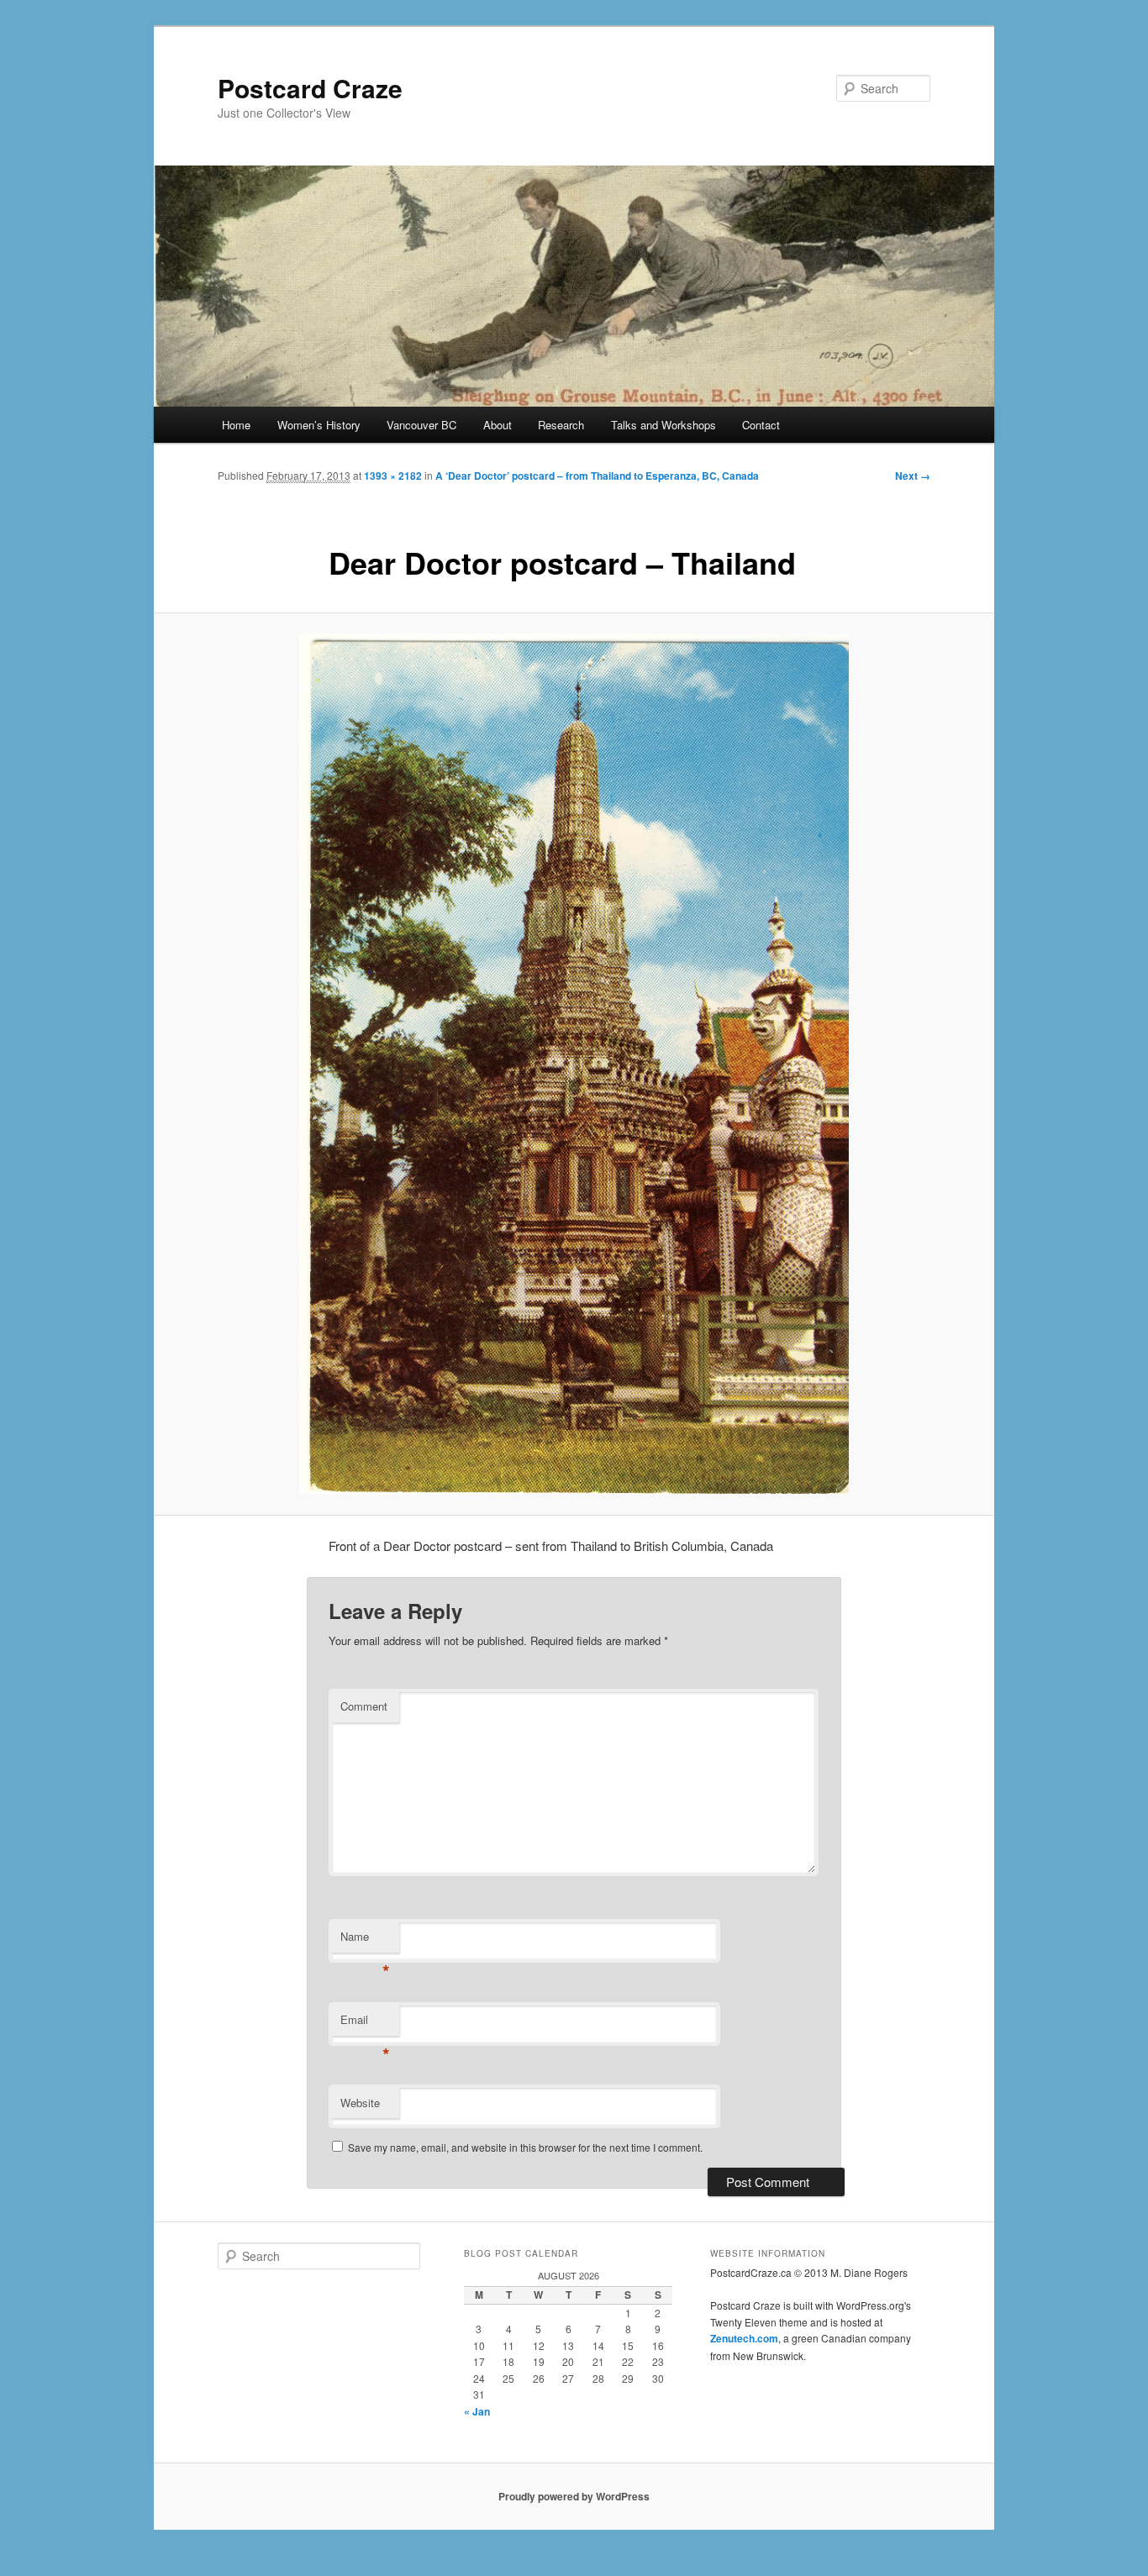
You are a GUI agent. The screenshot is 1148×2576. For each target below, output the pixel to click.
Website (360, 2103)
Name (365, 1940)
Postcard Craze (310, 88)
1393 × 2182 (393, 476)
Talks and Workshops (664, 425)
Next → (913, 476)
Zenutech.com (744, 2338)
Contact (761, 425)
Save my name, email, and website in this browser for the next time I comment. (525, 2147)
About (498, 425)
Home (236, 425)
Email (365, 2024)
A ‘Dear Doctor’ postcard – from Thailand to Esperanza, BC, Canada (597, 476)
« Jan (477, 2411)
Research (561, 425)
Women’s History (319, 425)
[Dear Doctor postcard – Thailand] (574, 1064)
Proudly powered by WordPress (574, 2496)
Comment (364, 1706)
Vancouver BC (421, 425)
